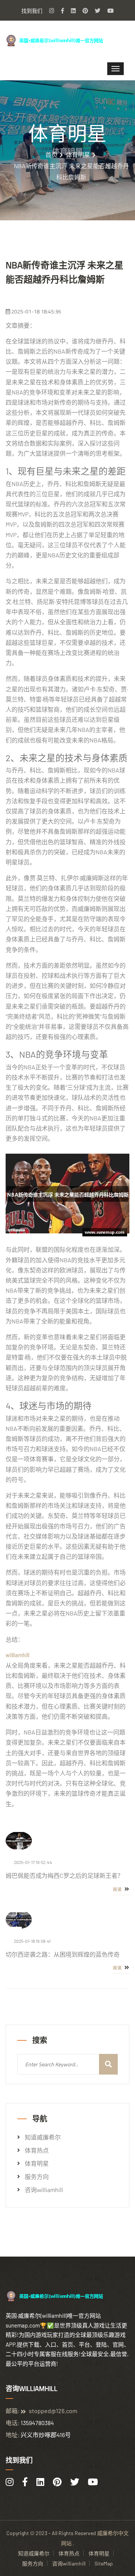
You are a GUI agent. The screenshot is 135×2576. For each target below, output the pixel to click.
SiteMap (104, 2563)
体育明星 (78, 155)
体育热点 (37, 2150)
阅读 (118, 1889)
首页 (51, 155)
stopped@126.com (53, 2411)
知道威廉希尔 (43, 2137)
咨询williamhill (44, 2190)
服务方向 (37, 2177)
